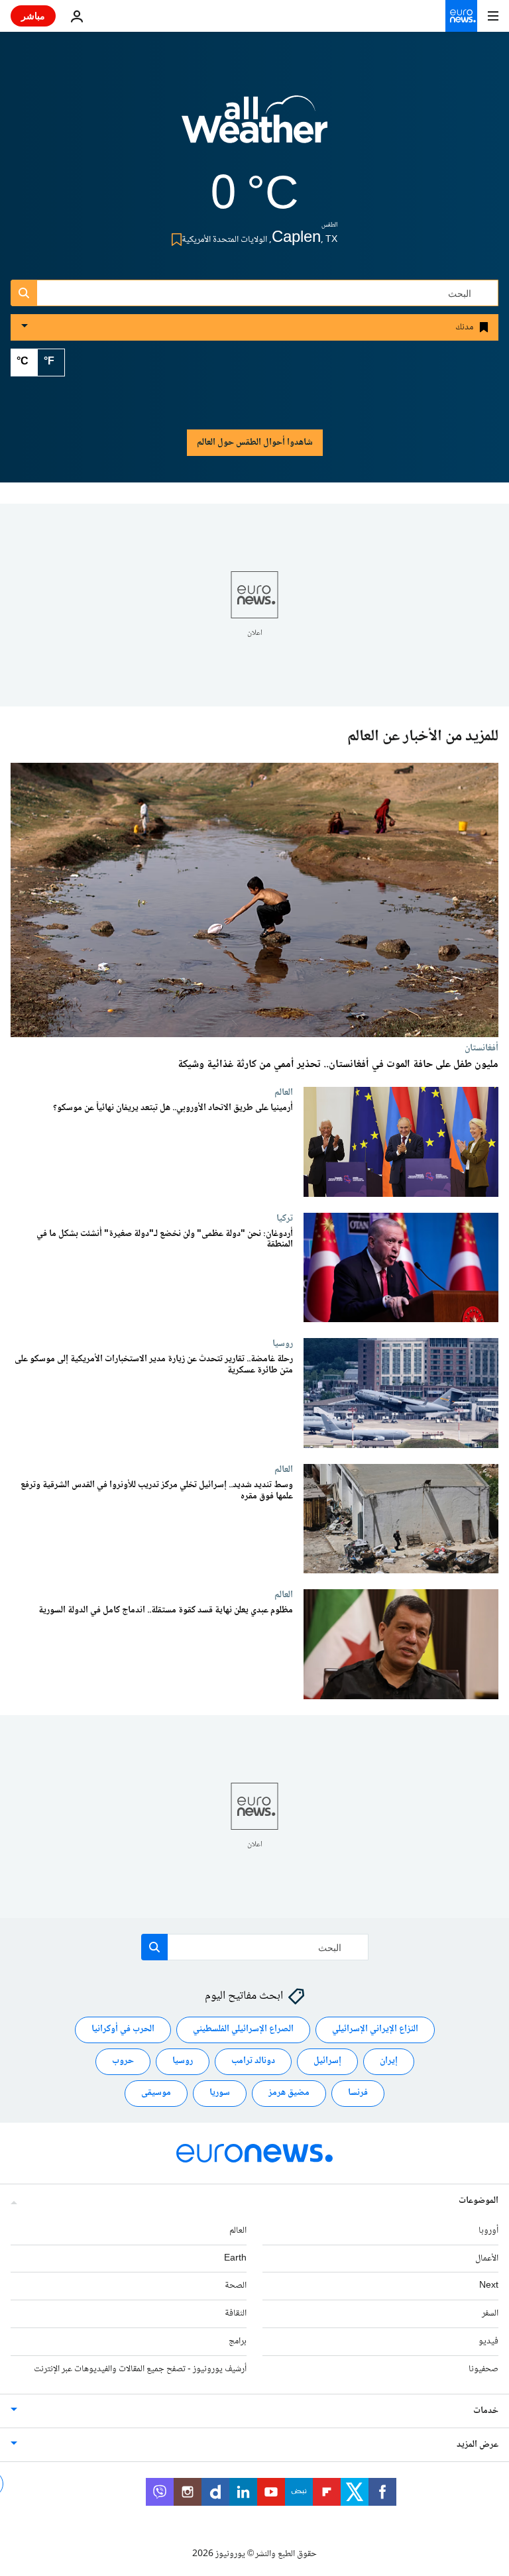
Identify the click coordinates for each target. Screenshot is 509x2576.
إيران (389, 2062)
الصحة (236, 2286)
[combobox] (254, 293)
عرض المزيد (478, 2445)
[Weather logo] (254, 128)
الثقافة (236, 2314)
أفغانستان (481, 1048)
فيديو (488, 2341)
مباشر (33, 16)
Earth (235, 2259)
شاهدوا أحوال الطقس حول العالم (255, 443)
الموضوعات (479, 2201)
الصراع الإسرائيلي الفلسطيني (243, 2030)
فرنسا (358, 2094)
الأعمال (487, 2259)
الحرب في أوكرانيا (123, 2030)
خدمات (486, 2411)
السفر (490, 2314)
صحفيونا (483, 2369)
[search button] (24, 293)
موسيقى (156, 2094)
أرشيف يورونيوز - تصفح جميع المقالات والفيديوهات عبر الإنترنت (140, 2369)
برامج (238, 2341)
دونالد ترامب (253, 2062)
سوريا (220, 2094)
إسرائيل (327, 2062)
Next (489, 2286)
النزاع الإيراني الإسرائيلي (375, 2030)
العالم (284, 1092)
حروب (123, 2062)
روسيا (283, 1343)
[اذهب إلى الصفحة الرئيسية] (461, 16)
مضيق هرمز (289, 2094)
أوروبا (488, 2231)
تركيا (285, 1218)
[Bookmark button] (174, 240)
